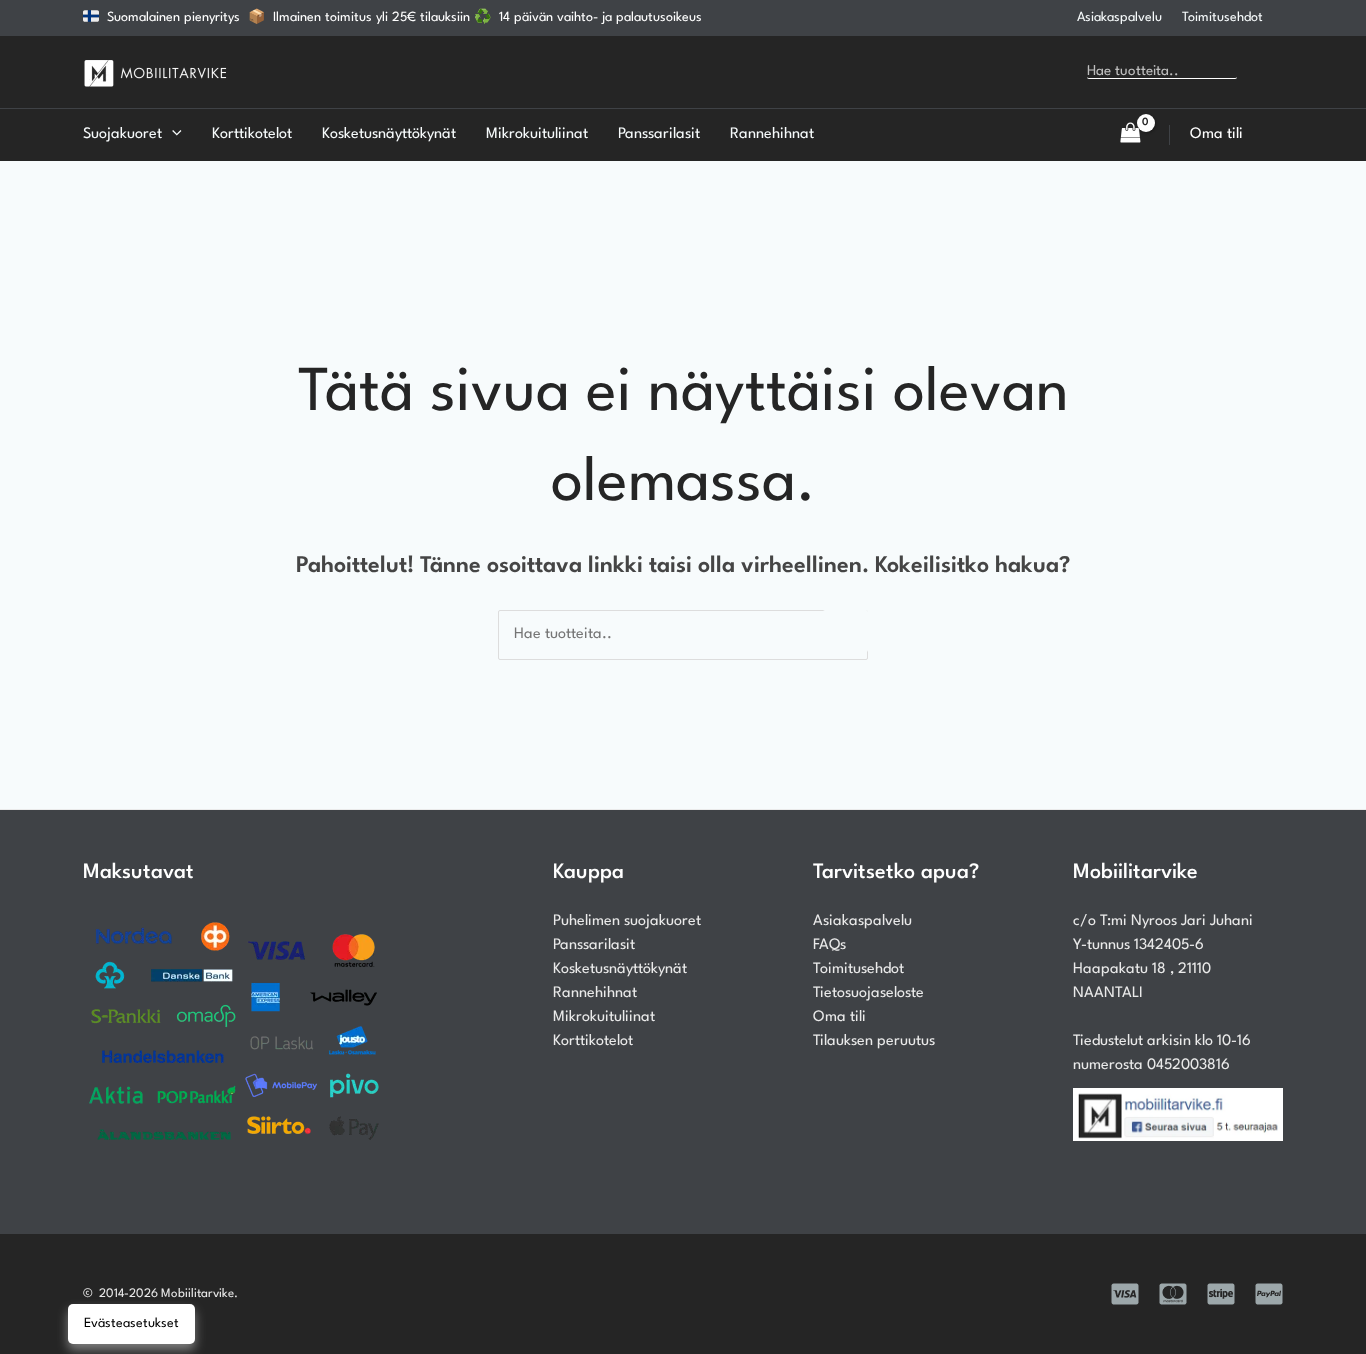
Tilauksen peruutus (874, 1041)
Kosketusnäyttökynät (620, 969)
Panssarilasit (594, 945)
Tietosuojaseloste (868, 993)
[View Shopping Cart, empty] (1130, 134)
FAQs (829, 945)
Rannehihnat (595, 993)
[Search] (1266, 72)
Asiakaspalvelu (1119, 17)
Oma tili (839, 1017)
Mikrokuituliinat (604, 1017)
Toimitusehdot (1222, 17)
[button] (172, 135)
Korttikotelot (593, 1041)
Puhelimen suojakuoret (627, 921)
